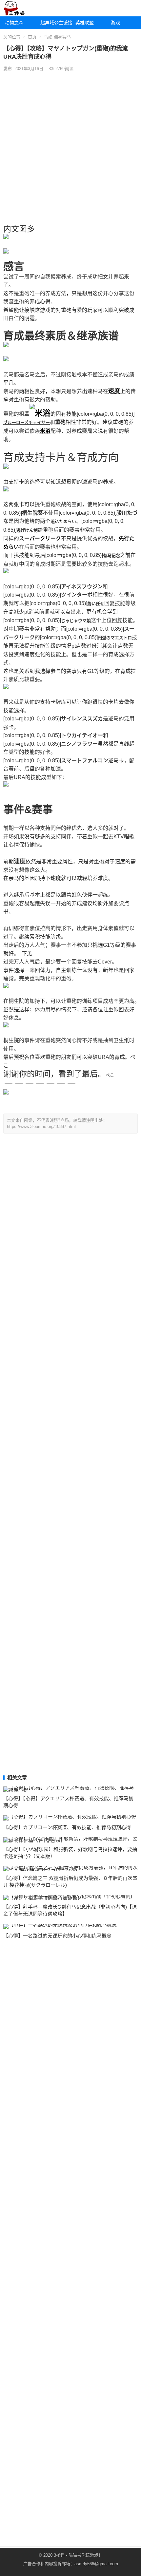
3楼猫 (59, 2555)
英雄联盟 (85, 23)
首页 (32, 37)
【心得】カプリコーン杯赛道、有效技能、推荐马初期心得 (67, 1827)
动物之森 (14, 23)
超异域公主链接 (56, 23)
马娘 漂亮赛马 (57, 37)
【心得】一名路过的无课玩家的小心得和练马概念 (57, 1936)
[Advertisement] (70, 148)
